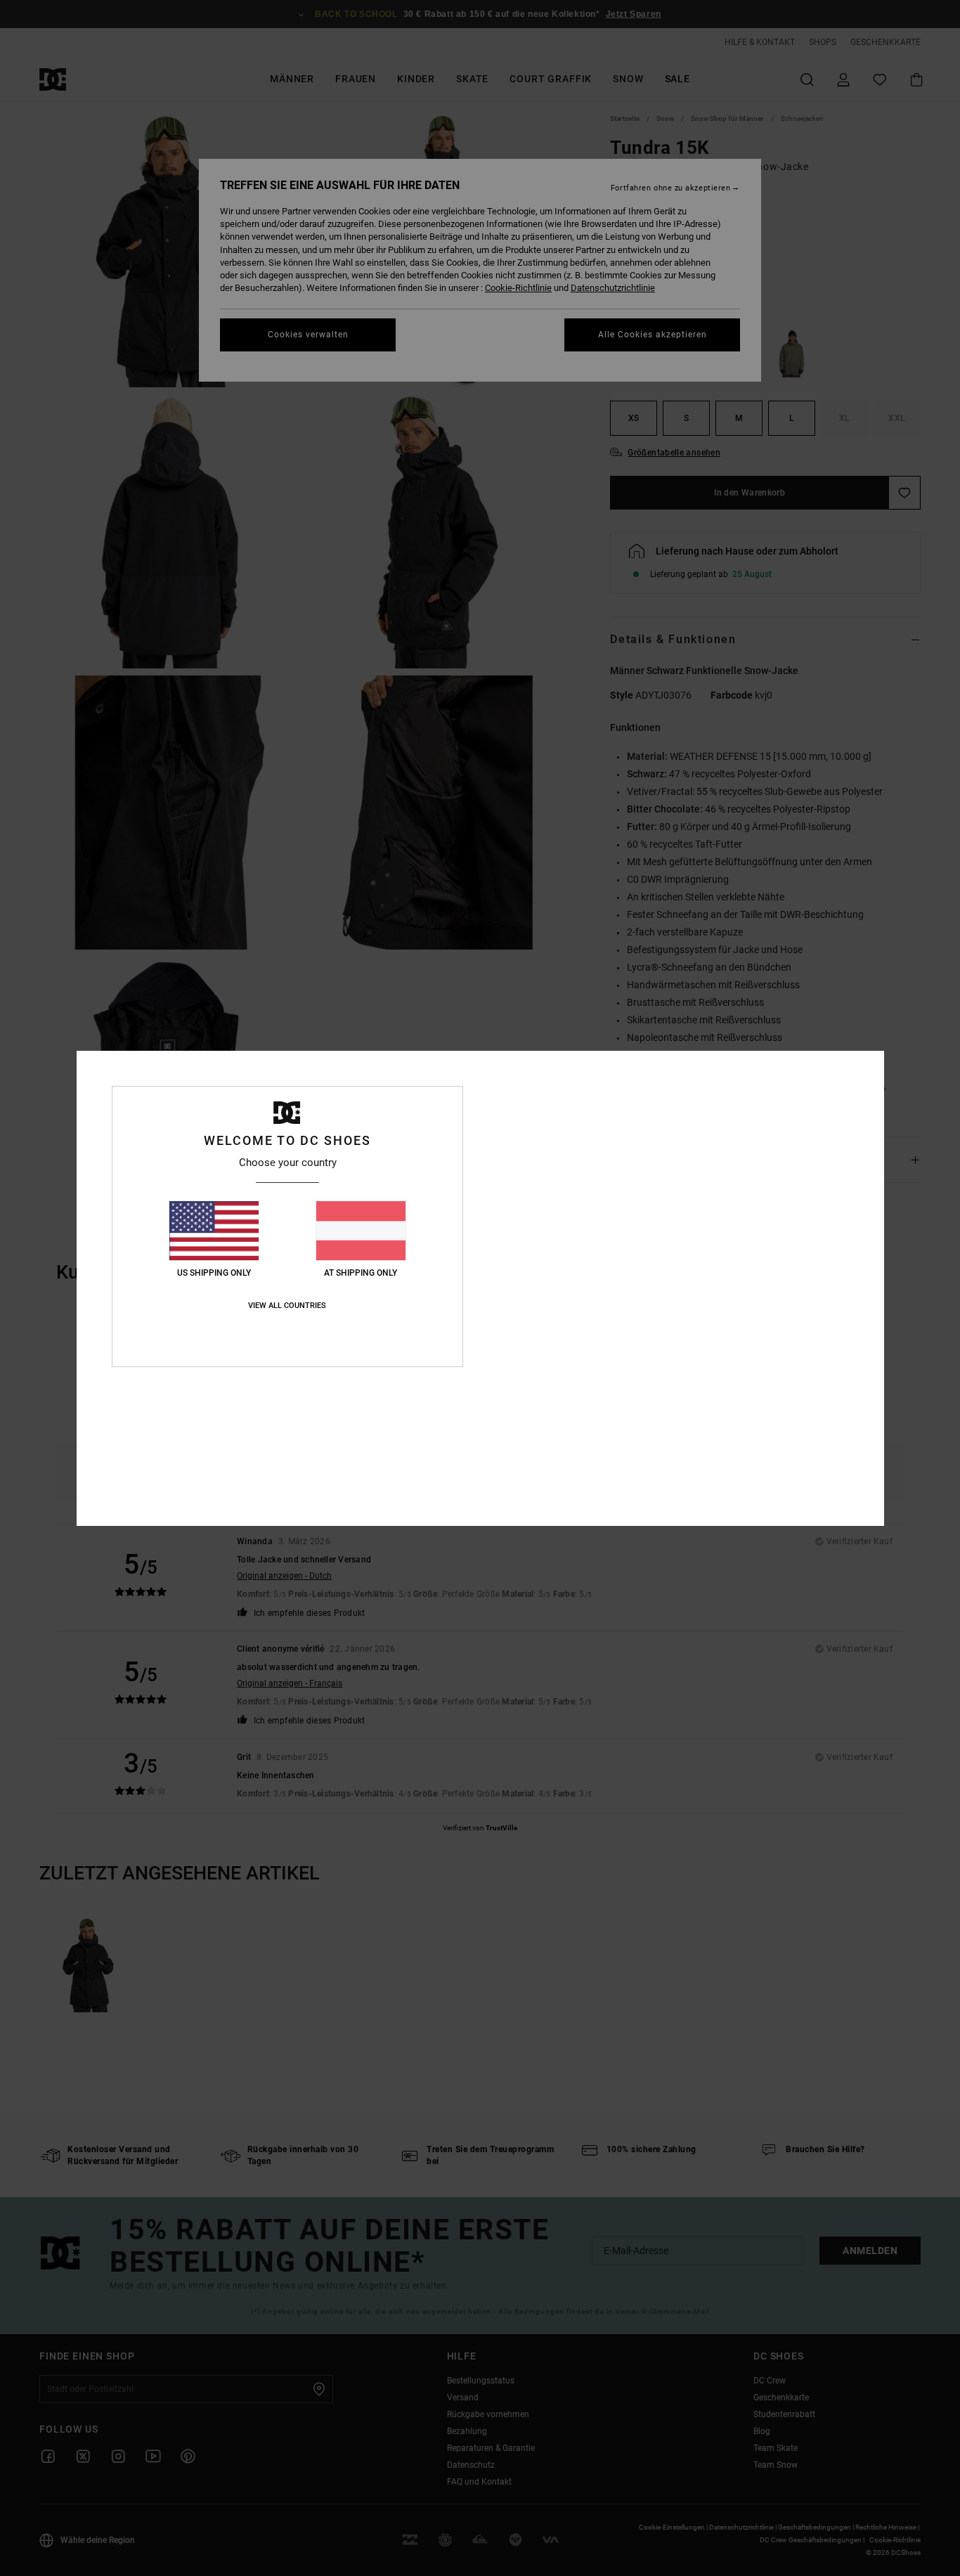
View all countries (287, 1306)
